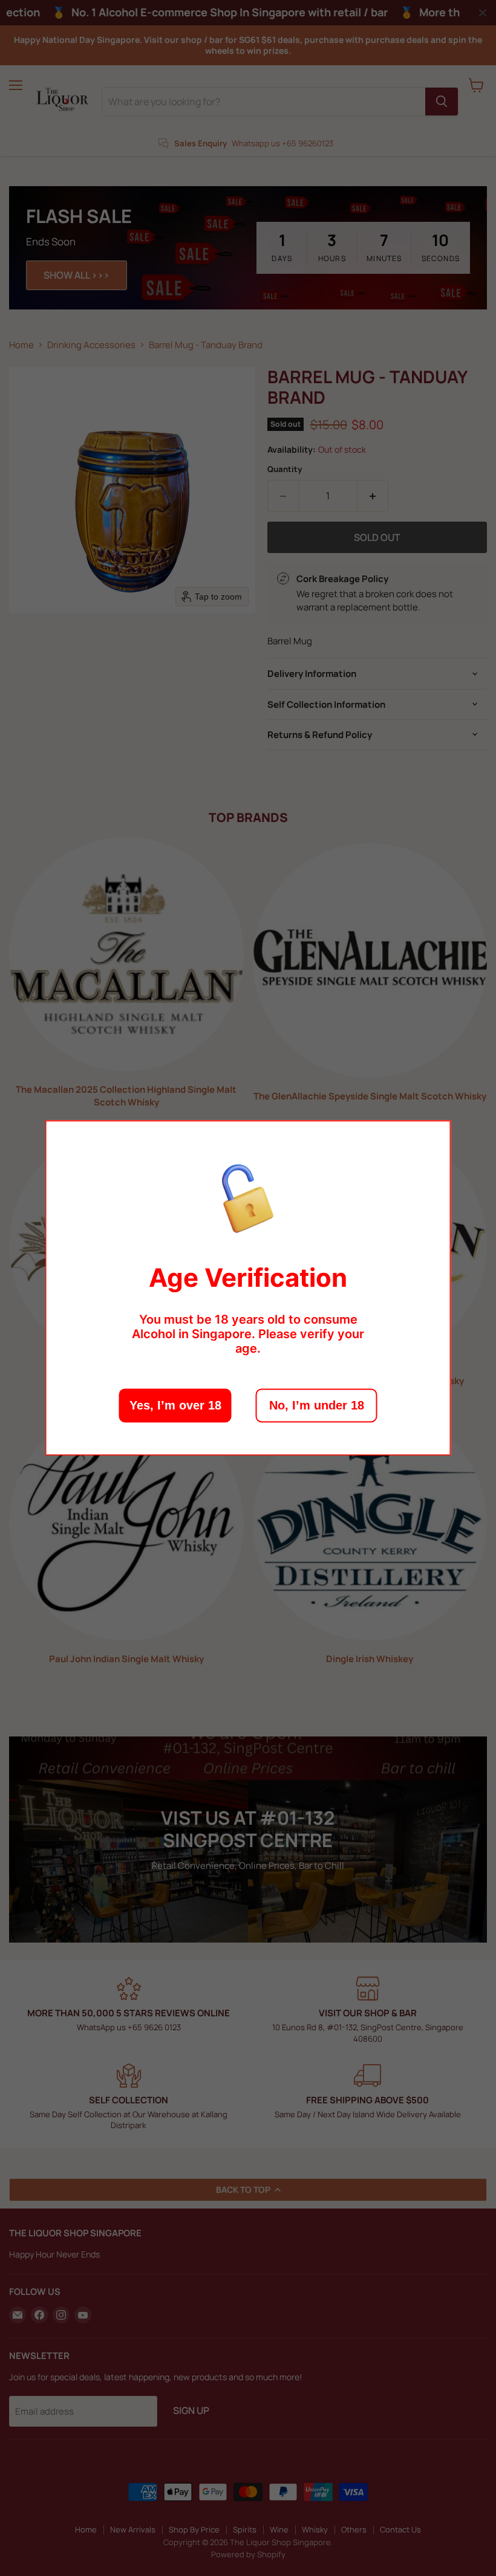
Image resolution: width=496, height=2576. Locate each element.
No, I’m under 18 (317, 1406)
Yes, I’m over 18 (175, 1406)
